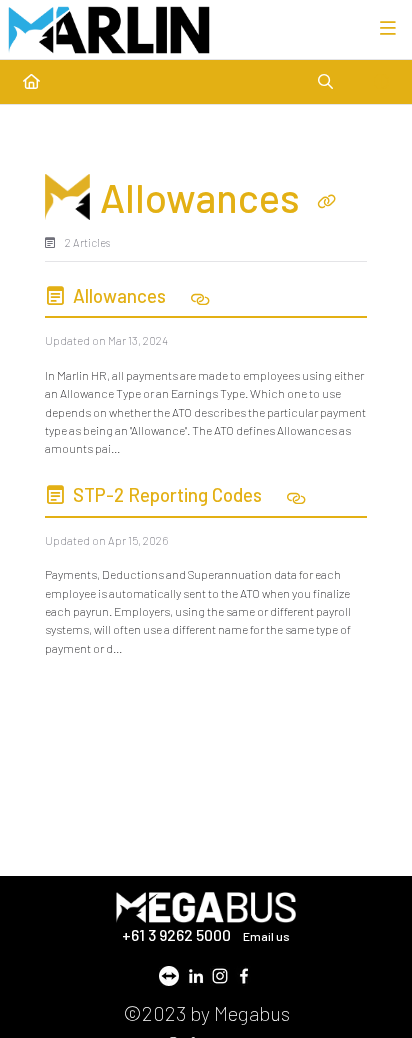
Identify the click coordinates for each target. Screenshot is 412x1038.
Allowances (119, 295)
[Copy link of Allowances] (326, 202)
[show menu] (388, 30)
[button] (352, 968)
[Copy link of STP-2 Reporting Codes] (297, 500)
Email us (266, 936)
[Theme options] (381, 82)
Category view (117, 150)
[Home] (109, 30)
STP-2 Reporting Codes (167, 494)
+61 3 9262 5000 (178, 934)
